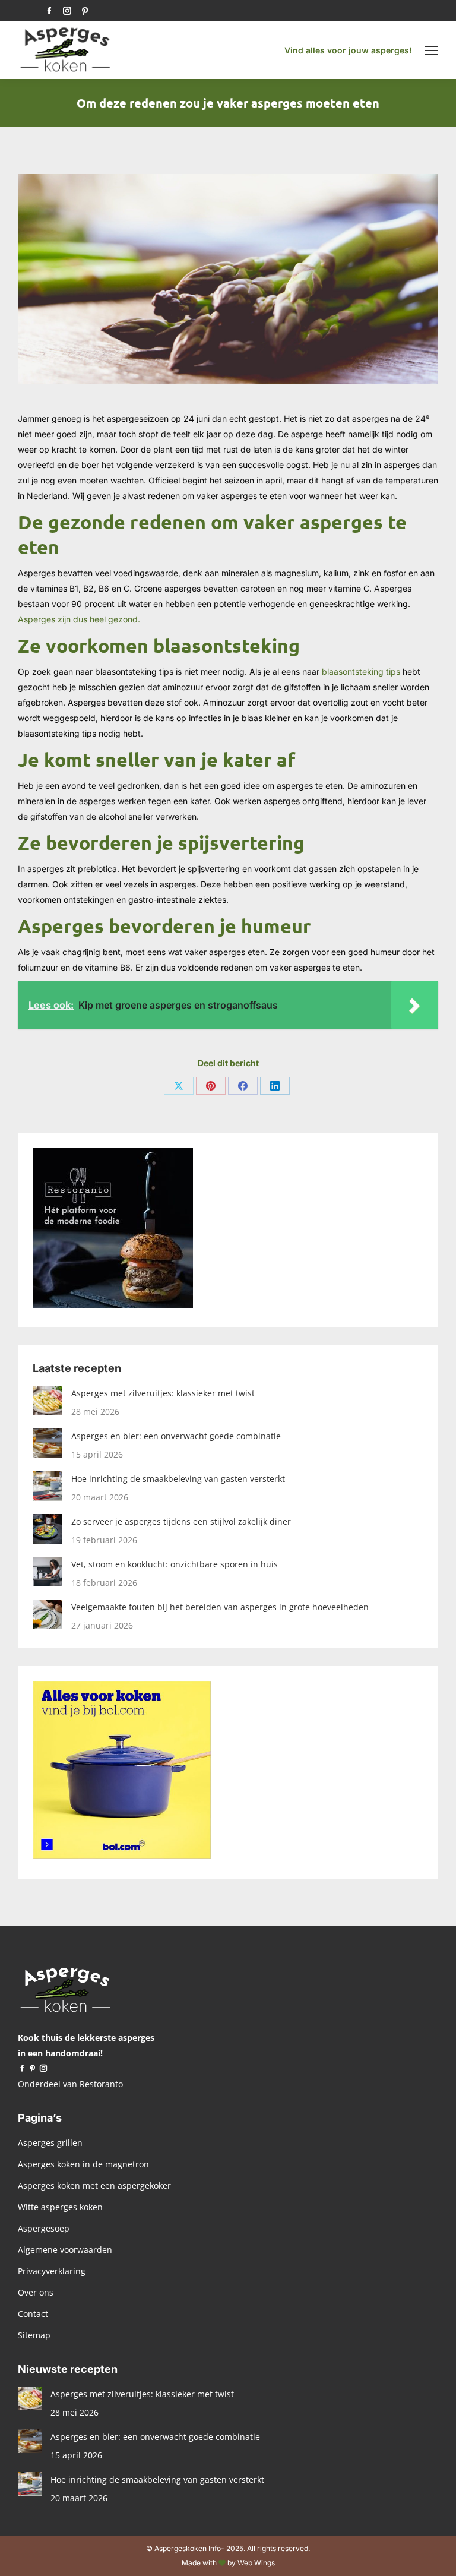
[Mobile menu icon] (431, 50)
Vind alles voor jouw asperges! (348, 50)
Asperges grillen (50, 2143)
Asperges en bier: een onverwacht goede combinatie (176, 1436)
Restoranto (101, 2084)
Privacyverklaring (52, 2271)
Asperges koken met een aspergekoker (94, 2185)
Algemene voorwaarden (65, 2250)
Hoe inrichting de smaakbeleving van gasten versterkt (178, 1479)
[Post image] (47, 1401)
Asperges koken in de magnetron (83, 2164)
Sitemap (34, 2335)
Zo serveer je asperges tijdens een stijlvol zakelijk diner (181, 1521)
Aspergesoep (44, 2228)
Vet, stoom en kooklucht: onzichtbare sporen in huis (175, 1564)
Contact (33, 2314)
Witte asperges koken (60, 2207)
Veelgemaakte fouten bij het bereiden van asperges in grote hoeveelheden (220, 1607)
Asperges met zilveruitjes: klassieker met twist (163, 1393)
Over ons (36, 2292)
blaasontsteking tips (361, 671)
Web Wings (256, 2563)
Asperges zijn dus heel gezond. (80, 619)
